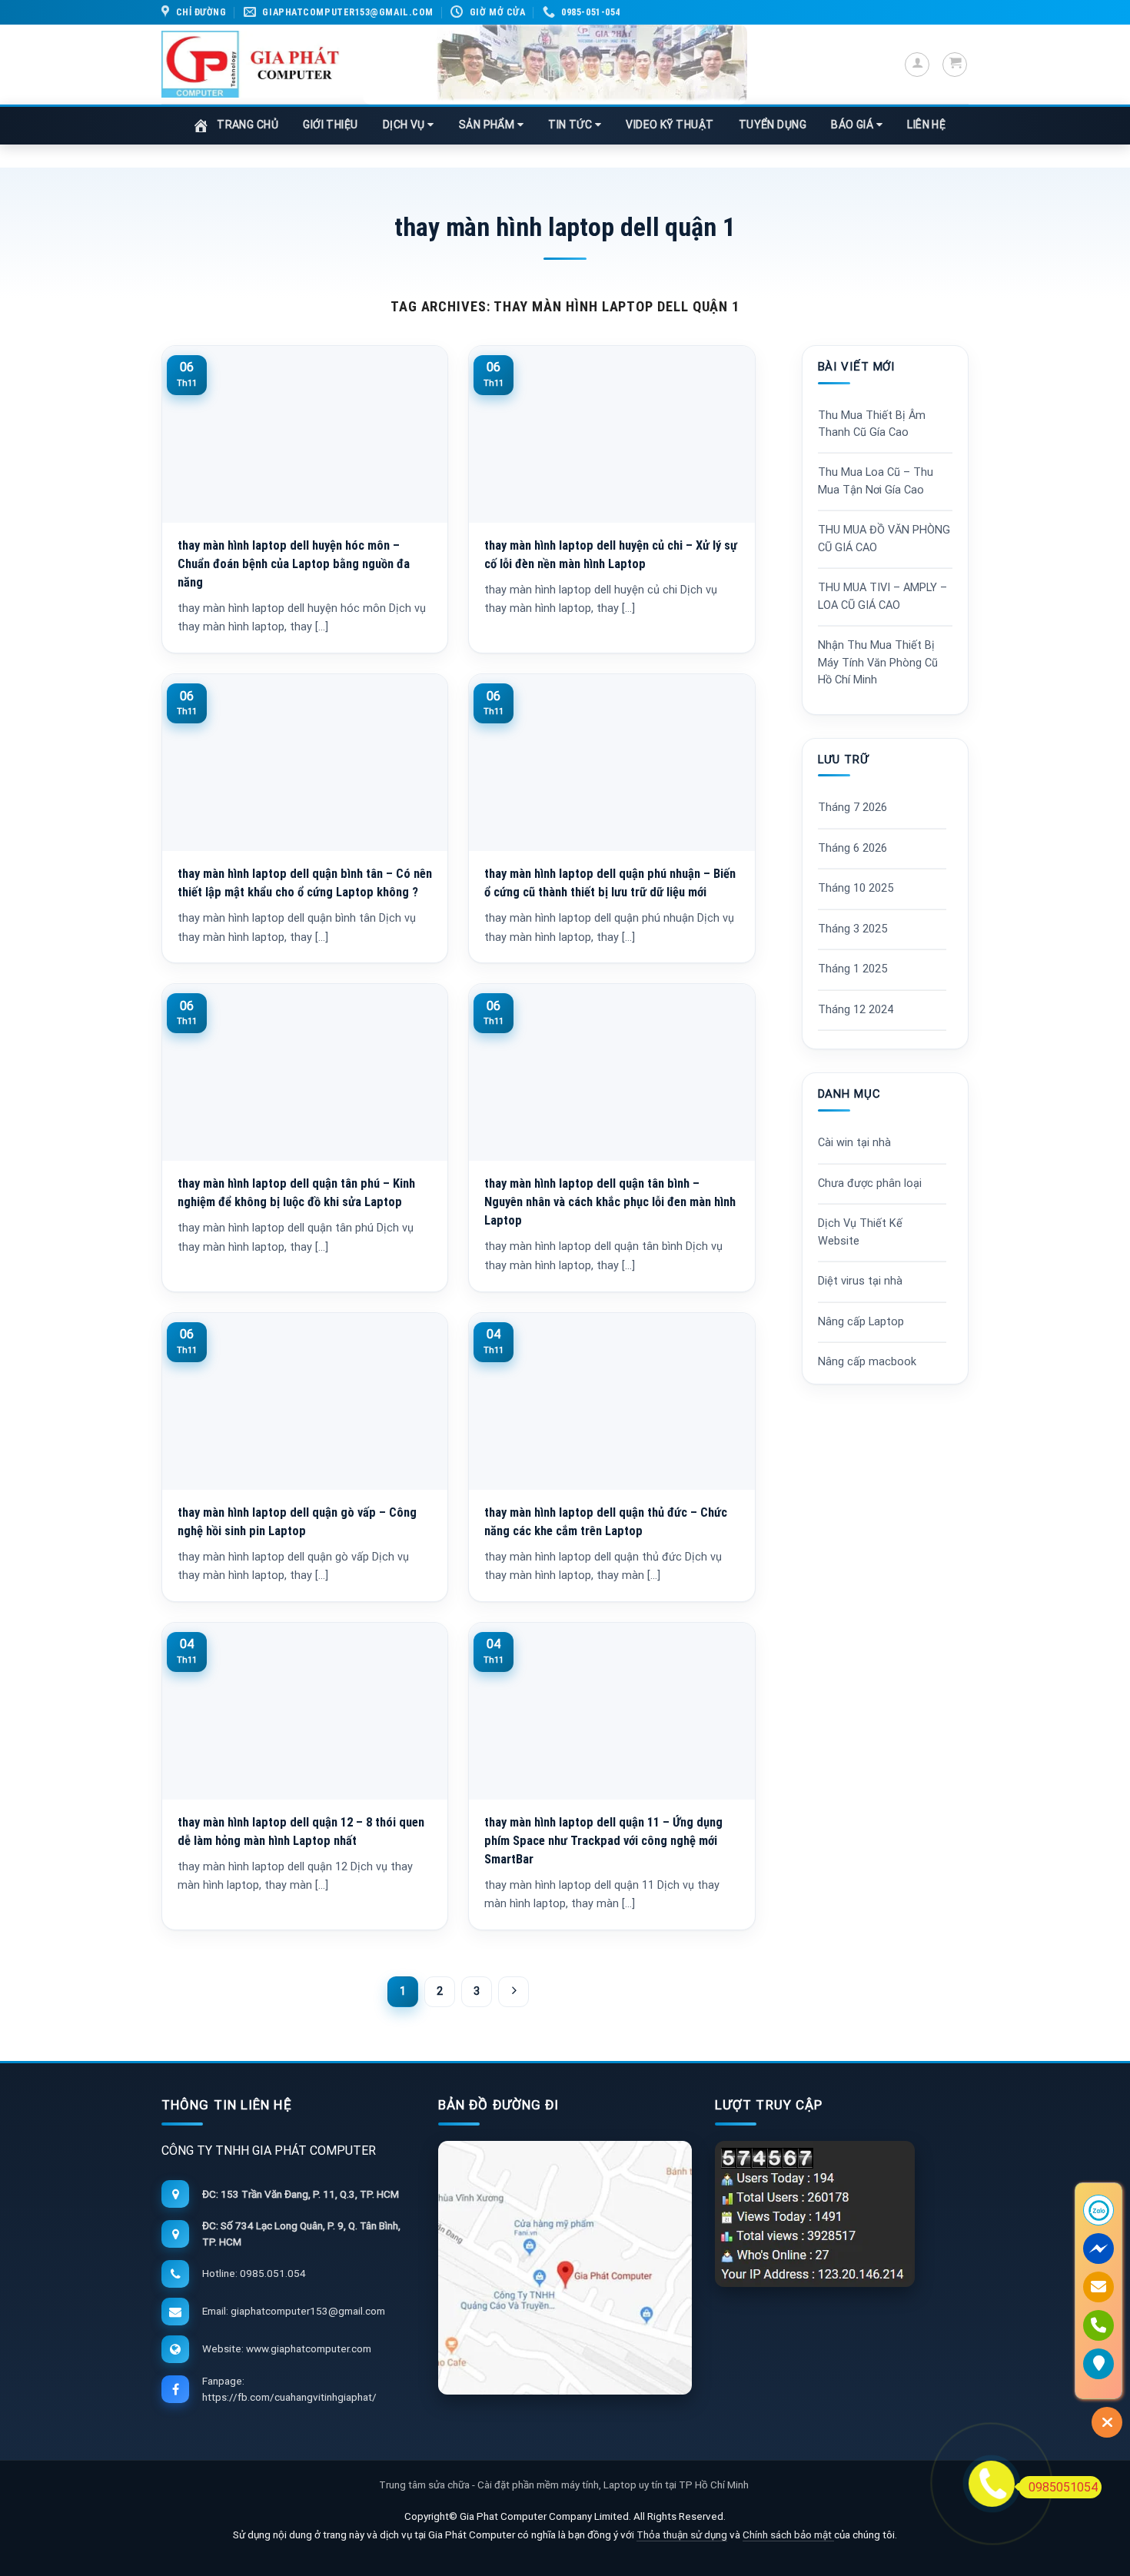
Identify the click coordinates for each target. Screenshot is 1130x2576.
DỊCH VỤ (405, 125)
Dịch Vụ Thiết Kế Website (860, 1232)
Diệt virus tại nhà (860, 1281)
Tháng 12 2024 (856, 1010)
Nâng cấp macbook (867, 1362)
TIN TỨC (572, 125)
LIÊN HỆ (926, 125)
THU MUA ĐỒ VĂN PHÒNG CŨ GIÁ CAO (884, 538)
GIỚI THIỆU (331, 125)
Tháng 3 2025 (852, 929)
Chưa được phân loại (870, 1183)
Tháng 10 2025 (856, 888)
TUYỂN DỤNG (773, 125)
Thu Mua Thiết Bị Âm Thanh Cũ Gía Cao (872, 424)
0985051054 (1063, 2487)
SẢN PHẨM (488, 125)
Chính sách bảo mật (788, 2534)
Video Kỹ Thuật (670, 125)
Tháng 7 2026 (852, 808)
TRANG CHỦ (248, 125)
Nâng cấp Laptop (861, 1322)
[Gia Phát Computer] (555, 65)
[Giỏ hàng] (955, 65)
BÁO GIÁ (854, 125)
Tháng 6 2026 (852, 848)
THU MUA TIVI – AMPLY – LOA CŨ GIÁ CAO (882, 596)
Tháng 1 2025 (852, 969)
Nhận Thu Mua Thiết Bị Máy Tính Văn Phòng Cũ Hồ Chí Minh (878, 663)
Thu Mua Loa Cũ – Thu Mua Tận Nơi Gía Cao (876, 481)
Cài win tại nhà (854, 1143)
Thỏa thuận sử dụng (682, 2534)
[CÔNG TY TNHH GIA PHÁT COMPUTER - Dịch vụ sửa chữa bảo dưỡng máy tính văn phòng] (251, 64)
